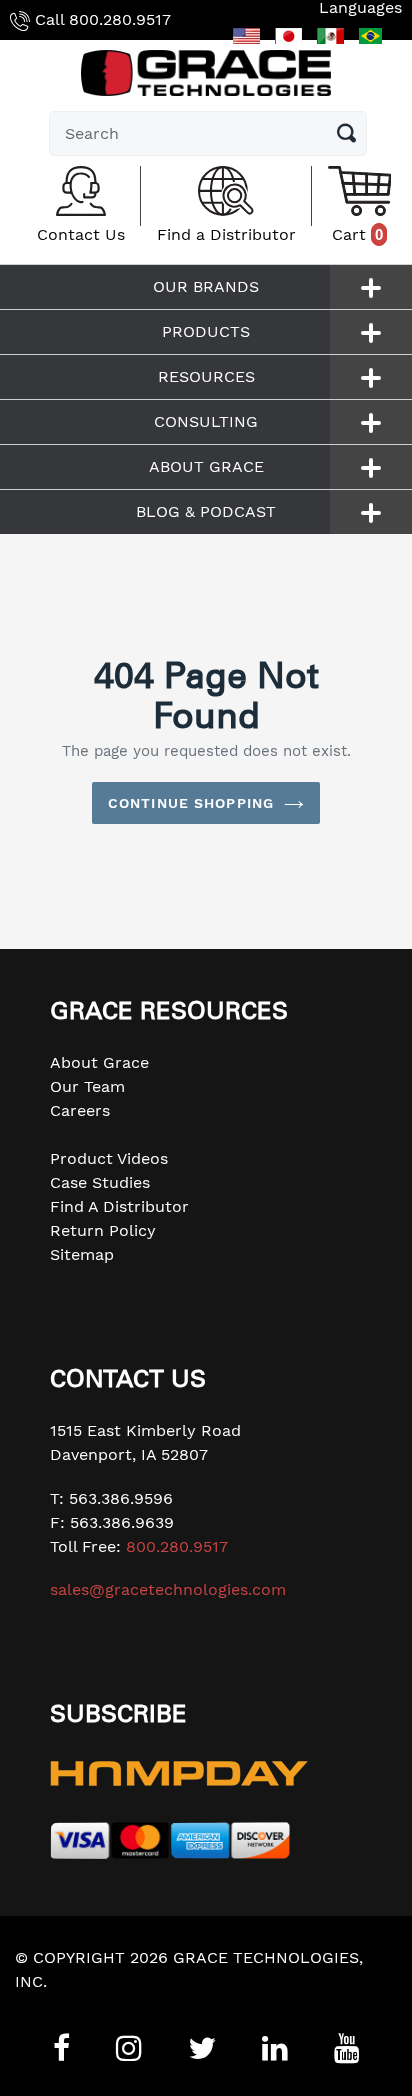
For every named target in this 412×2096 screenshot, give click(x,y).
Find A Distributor (119, 1206)
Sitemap (82, 1254)
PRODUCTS (206, 331)
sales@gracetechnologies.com (168, 1589)
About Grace (99, 1062)
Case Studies (100, 1182)
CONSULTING (206, 421)
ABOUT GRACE (206, 466)
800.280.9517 (120, 19)
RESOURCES (206, 376)
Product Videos (109, 1158)
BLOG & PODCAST (206, 511)
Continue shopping (191, 803)
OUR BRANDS (206, 286)
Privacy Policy (69, 2005)
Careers (80, 1110)
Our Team (87, 1086)
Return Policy (103, 1230)
